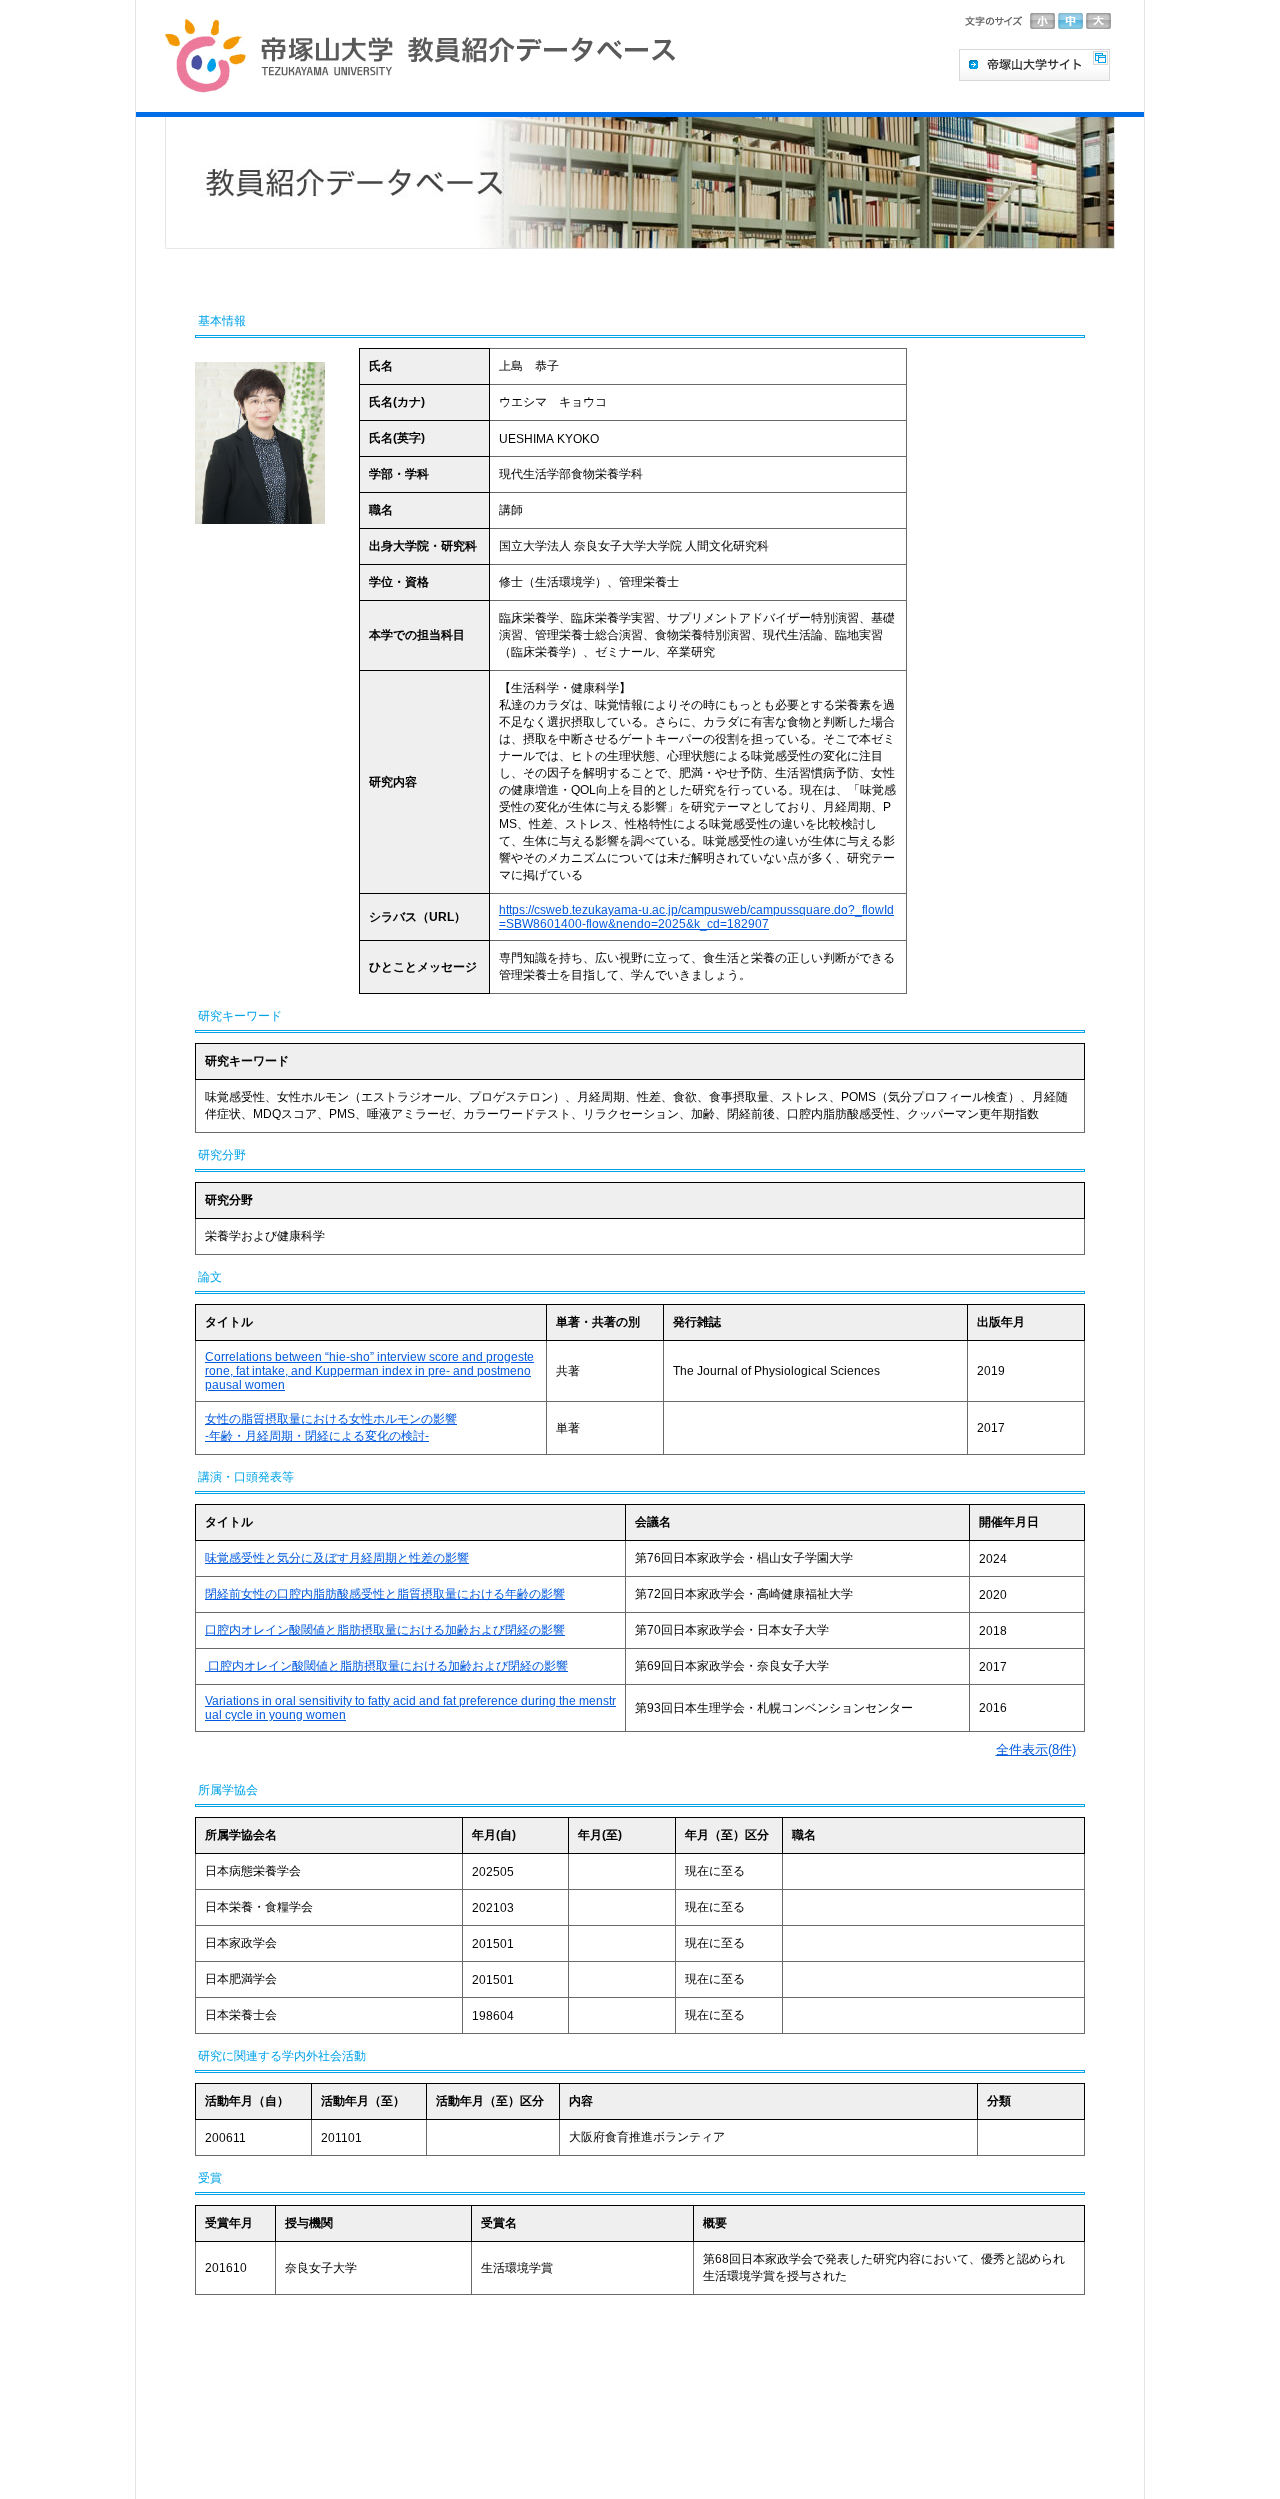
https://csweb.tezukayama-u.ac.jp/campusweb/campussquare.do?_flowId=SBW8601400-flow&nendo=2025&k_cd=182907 (696, 917)
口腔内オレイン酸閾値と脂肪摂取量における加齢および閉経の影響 (385, 1630)
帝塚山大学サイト (1034, 65)
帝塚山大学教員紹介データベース (416, 56)
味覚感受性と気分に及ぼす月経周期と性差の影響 (337, 1558)
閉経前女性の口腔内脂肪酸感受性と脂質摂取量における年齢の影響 (385, 1594)
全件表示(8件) (1036, 1749)
